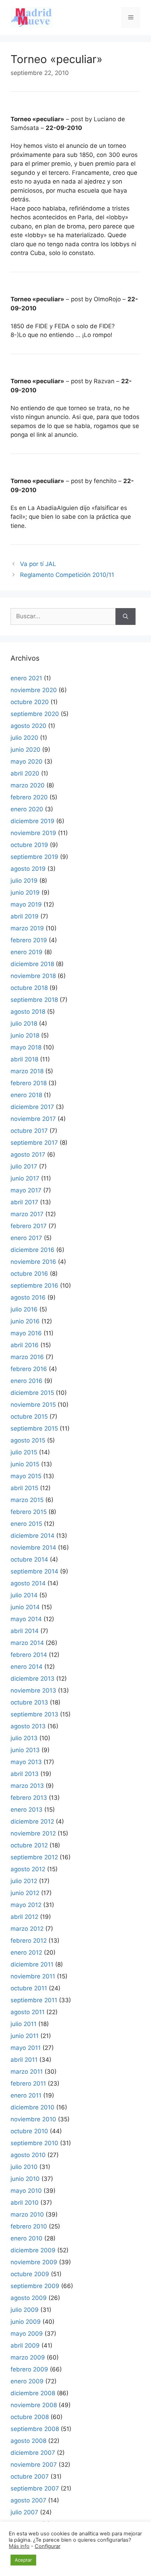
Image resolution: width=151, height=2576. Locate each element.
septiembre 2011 (34, 2000)
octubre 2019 (29, 845)
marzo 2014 (27, 1643)
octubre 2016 (29, 1274)
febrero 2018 (29, 1083)
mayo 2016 (26, 1333)
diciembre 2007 (33, 2453)
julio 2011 (24, 2024)
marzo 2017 (27, 1214)
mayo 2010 (26, 2191)
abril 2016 (25, 1345)
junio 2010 (25, 2179)
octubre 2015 (29, 1417)
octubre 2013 (29, 1702)
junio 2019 (25, 893)
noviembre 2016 (33, 1262)
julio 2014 (24, 1595)
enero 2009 (27, 2381)
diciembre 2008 (33, 2393)
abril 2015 (24, 1488)
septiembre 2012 (34, 1857)
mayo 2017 (26, 1190)
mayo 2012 (26, 1905)
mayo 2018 (26, 1047)
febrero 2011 (28, 2083)
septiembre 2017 (34, 1143)
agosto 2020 (28, 726)
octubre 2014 (29, 1559)
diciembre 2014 (32, 1536)
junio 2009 (26, 2322)
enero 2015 (26, 1524)
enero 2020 (27, 809)
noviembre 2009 (34, 2262)
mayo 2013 (26, 1762)
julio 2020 (24, 738)
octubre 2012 (29, 1845)
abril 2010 (25, 2203)
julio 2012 (24, 1881)
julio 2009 (25, 2310)
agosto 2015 (28, 1440)
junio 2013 (25, 1750)
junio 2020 (25, 750)
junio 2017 (25, 1178)
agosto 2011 (28, 2012)
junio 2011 (25, 2036)
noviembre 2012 (33, 1833)
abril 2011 (24, 2060)
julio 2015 (24, 1452)
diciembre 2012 (32, 1821)
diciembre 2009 (33, 2250)
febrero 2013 (29, 1798)
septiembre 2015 (34, 1428)
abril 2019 (25, 916)
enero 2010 (27, 2238)
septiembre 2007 (35, 2488)
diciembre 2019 (32, 821)
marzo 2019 (27, 928)
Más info (19, 2546)
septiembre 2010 (34, 2143)
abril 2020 (25, 773)
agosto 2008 (28, 2441)
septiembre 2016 (34, 1286)
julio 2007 (24, 2512)
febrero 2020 (29, 797)
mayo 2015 (26, 1476)
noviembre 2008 (34, 2405)
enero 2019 (27, 952)
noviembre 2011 (33, 1976)
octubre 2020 (30, 702)
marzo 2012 (27, 1929)
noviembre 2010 (33, 2119)
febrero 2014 (29, 1655)
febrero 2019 (29, 940)
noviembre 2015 (33, 1405)
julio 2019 (24, 881)
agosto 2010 (28, 2155)
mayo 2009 (27, 2334)
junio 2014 (25, 1607)
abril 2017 (24, 1202)
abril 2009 (25, 2346)
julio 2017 (24, 1166)
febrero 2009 (29, 2369)
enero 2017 (26, 1238)
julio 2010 (24, 2167)
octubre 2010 (29, 2131)
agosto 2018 (28, 1012)
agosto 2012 (28, 1869)
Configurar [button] (48, 2546)
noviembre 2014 (33, 1548)
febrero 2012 (29, 1941)
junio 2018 (25, 1035)
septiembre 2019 (34, 857)
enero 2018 (26, 1095)
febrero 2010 (29, 2226)
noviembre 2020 (34, 690)
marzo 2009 (28, 2357)
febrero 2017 (29, 1226)
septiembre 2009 (35, 2286)
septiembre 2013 (34, 1714)
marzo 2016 (27, 1357)
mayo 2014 (26, 1619)
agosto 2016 (28, 1297)
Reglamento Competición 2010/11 (67, 575)
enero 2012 (26, 1952)
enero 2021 (26, 678)
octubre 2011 (29, 1988)
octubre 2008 (30, 2417)
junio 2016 (25, 1321)
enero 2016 (27, 1381)
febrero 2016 (29, 1369)
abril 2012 (24, 1917)
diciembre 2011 (32, 1964)
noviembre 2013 (33, 1690)
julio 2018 (24, 1024)
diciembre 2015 (32, 1393)
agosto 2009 (29, 2298)
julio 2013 (24, 1738)
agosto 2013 (28, 1726)
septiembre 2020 (35, 714)
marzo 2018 (27, 1071)
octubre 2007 (30, 2477)
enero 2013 (27, 1810)
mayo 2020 (27, 762)
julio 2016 (24, 1309)
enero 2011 (26, 2095)
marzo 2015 (27, 1500)
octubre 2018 (29, 988)
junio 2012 (25, 1893)
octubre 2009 (30, 2274)
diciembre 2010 (32, 2107)
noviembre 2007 (34, 2465)
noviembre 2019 (33, 833)
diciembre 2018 (32, 964)
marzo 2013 (27, 1786)
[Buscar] (126, 617)
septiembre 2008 (35, 2429)
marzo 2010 (27, 2215)
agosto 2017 (28, 1155)
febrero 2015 (29, 1512)
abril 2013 (25, 1774)
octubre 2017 (29, 1131)
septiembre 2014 (34, 1571)
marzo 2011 (27, 2072)
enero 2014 (27, 1667)
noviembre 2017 (33, 1119)
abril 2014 (25, 1631)
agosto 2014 (28, 1583)
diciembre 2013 (32, 1679)
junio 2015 (25, 1464)
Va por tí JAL (38, 564)
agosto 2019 (28, 869)
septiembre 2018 (34, 1000)
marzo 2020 (28, 785)
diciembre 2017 (32, 1107)
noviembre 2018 (33, 976)
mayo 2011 (26, 2048)
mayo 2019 (26, 904)
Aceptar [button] (23, 2560)
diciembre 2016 (32, 1250)
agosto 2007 (28, 2500)
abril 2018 (24, 1059)
